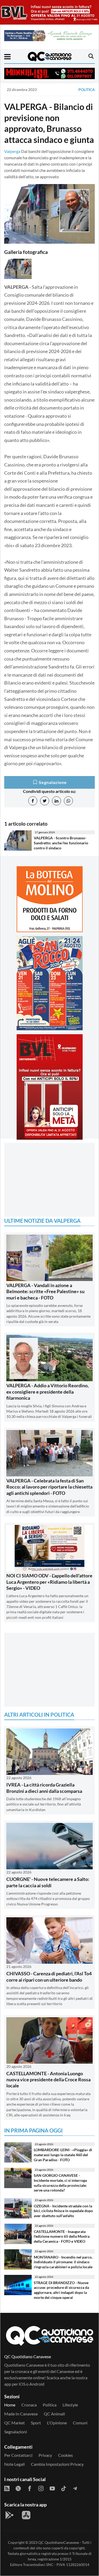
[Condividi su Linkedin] (56, 801)
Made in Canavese (21, 2414)
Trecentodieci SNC (38, 2565)
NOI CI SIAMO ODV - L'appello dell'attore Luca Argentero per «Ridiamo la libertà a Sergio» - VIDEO (49, 1582)
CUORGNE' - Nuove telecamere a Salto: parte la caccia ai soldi (48, 1882)
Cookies (65, 2455)
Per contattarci (18, 2455)
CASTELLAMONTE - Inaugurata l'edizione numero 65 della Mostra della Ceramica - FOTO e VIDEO (62, 2236)
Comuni (80, 2423)
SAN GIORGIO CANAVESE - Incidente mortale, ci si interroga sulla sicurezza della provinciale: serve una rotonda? (60, 2183)
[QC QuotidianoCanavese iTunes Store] (26, 2515)
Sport (36, 2423)
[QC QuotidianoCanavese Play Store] (10, 2515)
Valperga (12, 151)
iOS (22, 2384)
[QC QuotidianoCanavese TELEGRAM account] (75, 2488)
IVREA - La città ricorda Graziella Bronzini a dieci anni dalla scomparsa (44, 1788)
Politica (87, 90)
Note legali (15, 2464)
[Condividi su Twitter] (45, 801)
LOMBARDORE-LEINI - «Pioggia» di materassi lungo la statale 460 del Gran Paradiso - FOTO (63, 2155)
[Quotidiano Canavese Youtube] (52, 2488)
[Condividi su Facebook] (33, 801)
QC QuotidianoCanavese (59, 2542)
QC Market (15, 2423)
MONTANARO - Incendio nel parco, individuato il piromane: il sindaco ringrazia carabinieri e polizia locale (63, 2262)
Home (10, 2405)
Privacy (45, 2455)
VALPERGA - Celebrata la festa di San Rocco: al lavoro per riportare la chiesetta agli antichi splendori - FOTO (49, 1487)
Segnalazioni (16, 2432)
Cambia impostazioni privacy (57, 2464)
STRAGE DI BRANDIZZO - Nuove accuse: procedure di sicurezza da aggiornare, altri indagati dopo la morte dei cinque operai (61, 2290)
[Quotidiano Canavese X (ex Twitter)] (18, 2488)
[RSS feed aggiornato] (7, 2488)
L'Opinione (57, 2423)
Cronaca (29, 2405)
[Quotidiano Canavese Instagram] (41, 2488)
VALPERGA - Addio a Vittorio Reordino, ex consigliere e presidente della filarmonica (48, 1392)
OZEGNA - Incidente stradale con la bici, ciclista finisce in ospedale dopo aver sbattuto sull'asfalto (63, 2211)
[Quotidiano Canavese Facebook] (30, 2488)
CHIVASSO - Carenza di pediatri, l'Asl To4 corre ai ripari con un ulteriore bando (49, 1976)
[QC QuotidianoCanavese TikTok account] (64, 2488)
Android (37, 2384)
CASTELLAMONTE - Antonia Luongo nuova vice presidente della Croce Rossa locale (48, 2080)
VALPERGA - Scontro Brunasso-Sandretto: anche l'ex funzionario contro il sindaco (61, 843)
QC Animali (54, 2414)
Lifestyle (70, 2405)
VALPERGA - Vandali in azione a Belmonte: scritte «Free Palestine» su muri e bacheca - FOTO (45, 1291)
